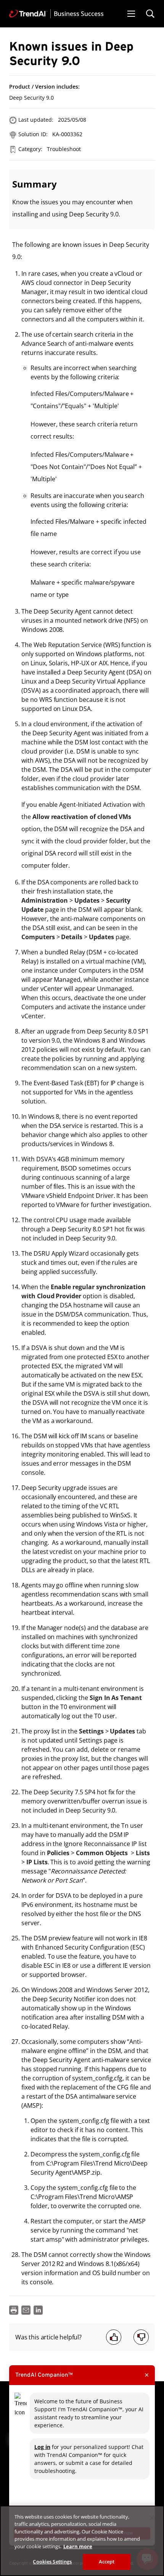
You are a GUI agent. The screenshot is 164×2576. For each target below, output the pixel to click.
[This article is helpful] (114, 2337)
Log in (42, 2447)
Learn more (78, 2546)
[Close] (152, 2518)
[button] (131, 14)
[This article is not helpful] (141, 2337)
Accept (107, 2562)
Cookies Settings (52, 2562)
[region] (82, 2541)
